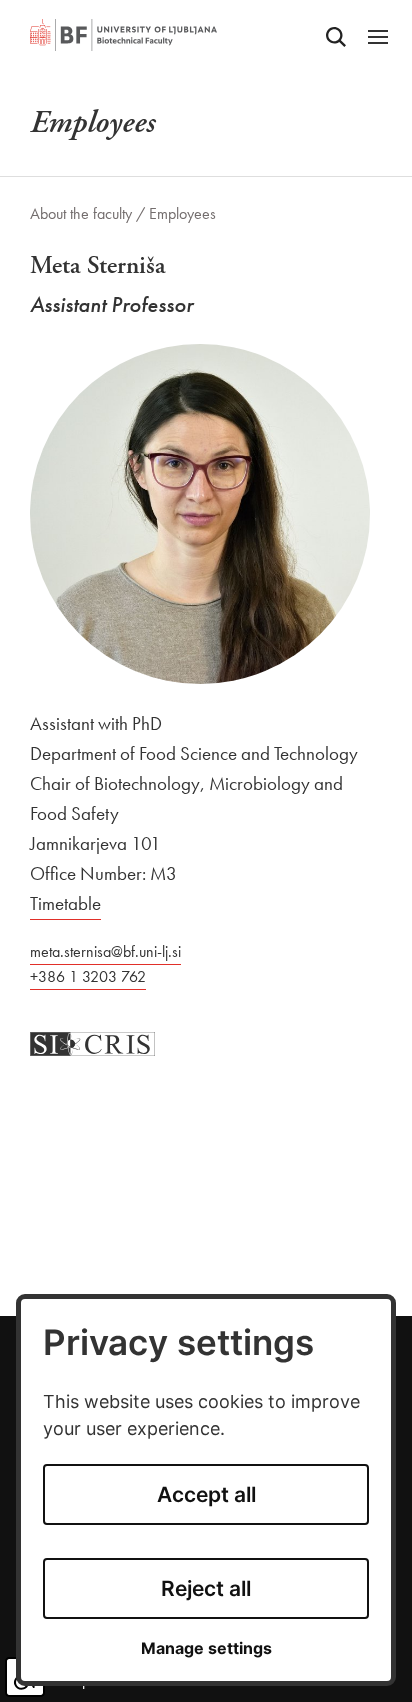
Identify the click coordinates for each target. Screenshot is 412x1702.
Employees (182, 213)
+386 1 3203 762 (88, 976)
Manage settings (206, 1648)
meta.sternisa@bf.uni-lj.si (105, 951)
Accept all (206, 1494)
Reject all (206, 1588)
